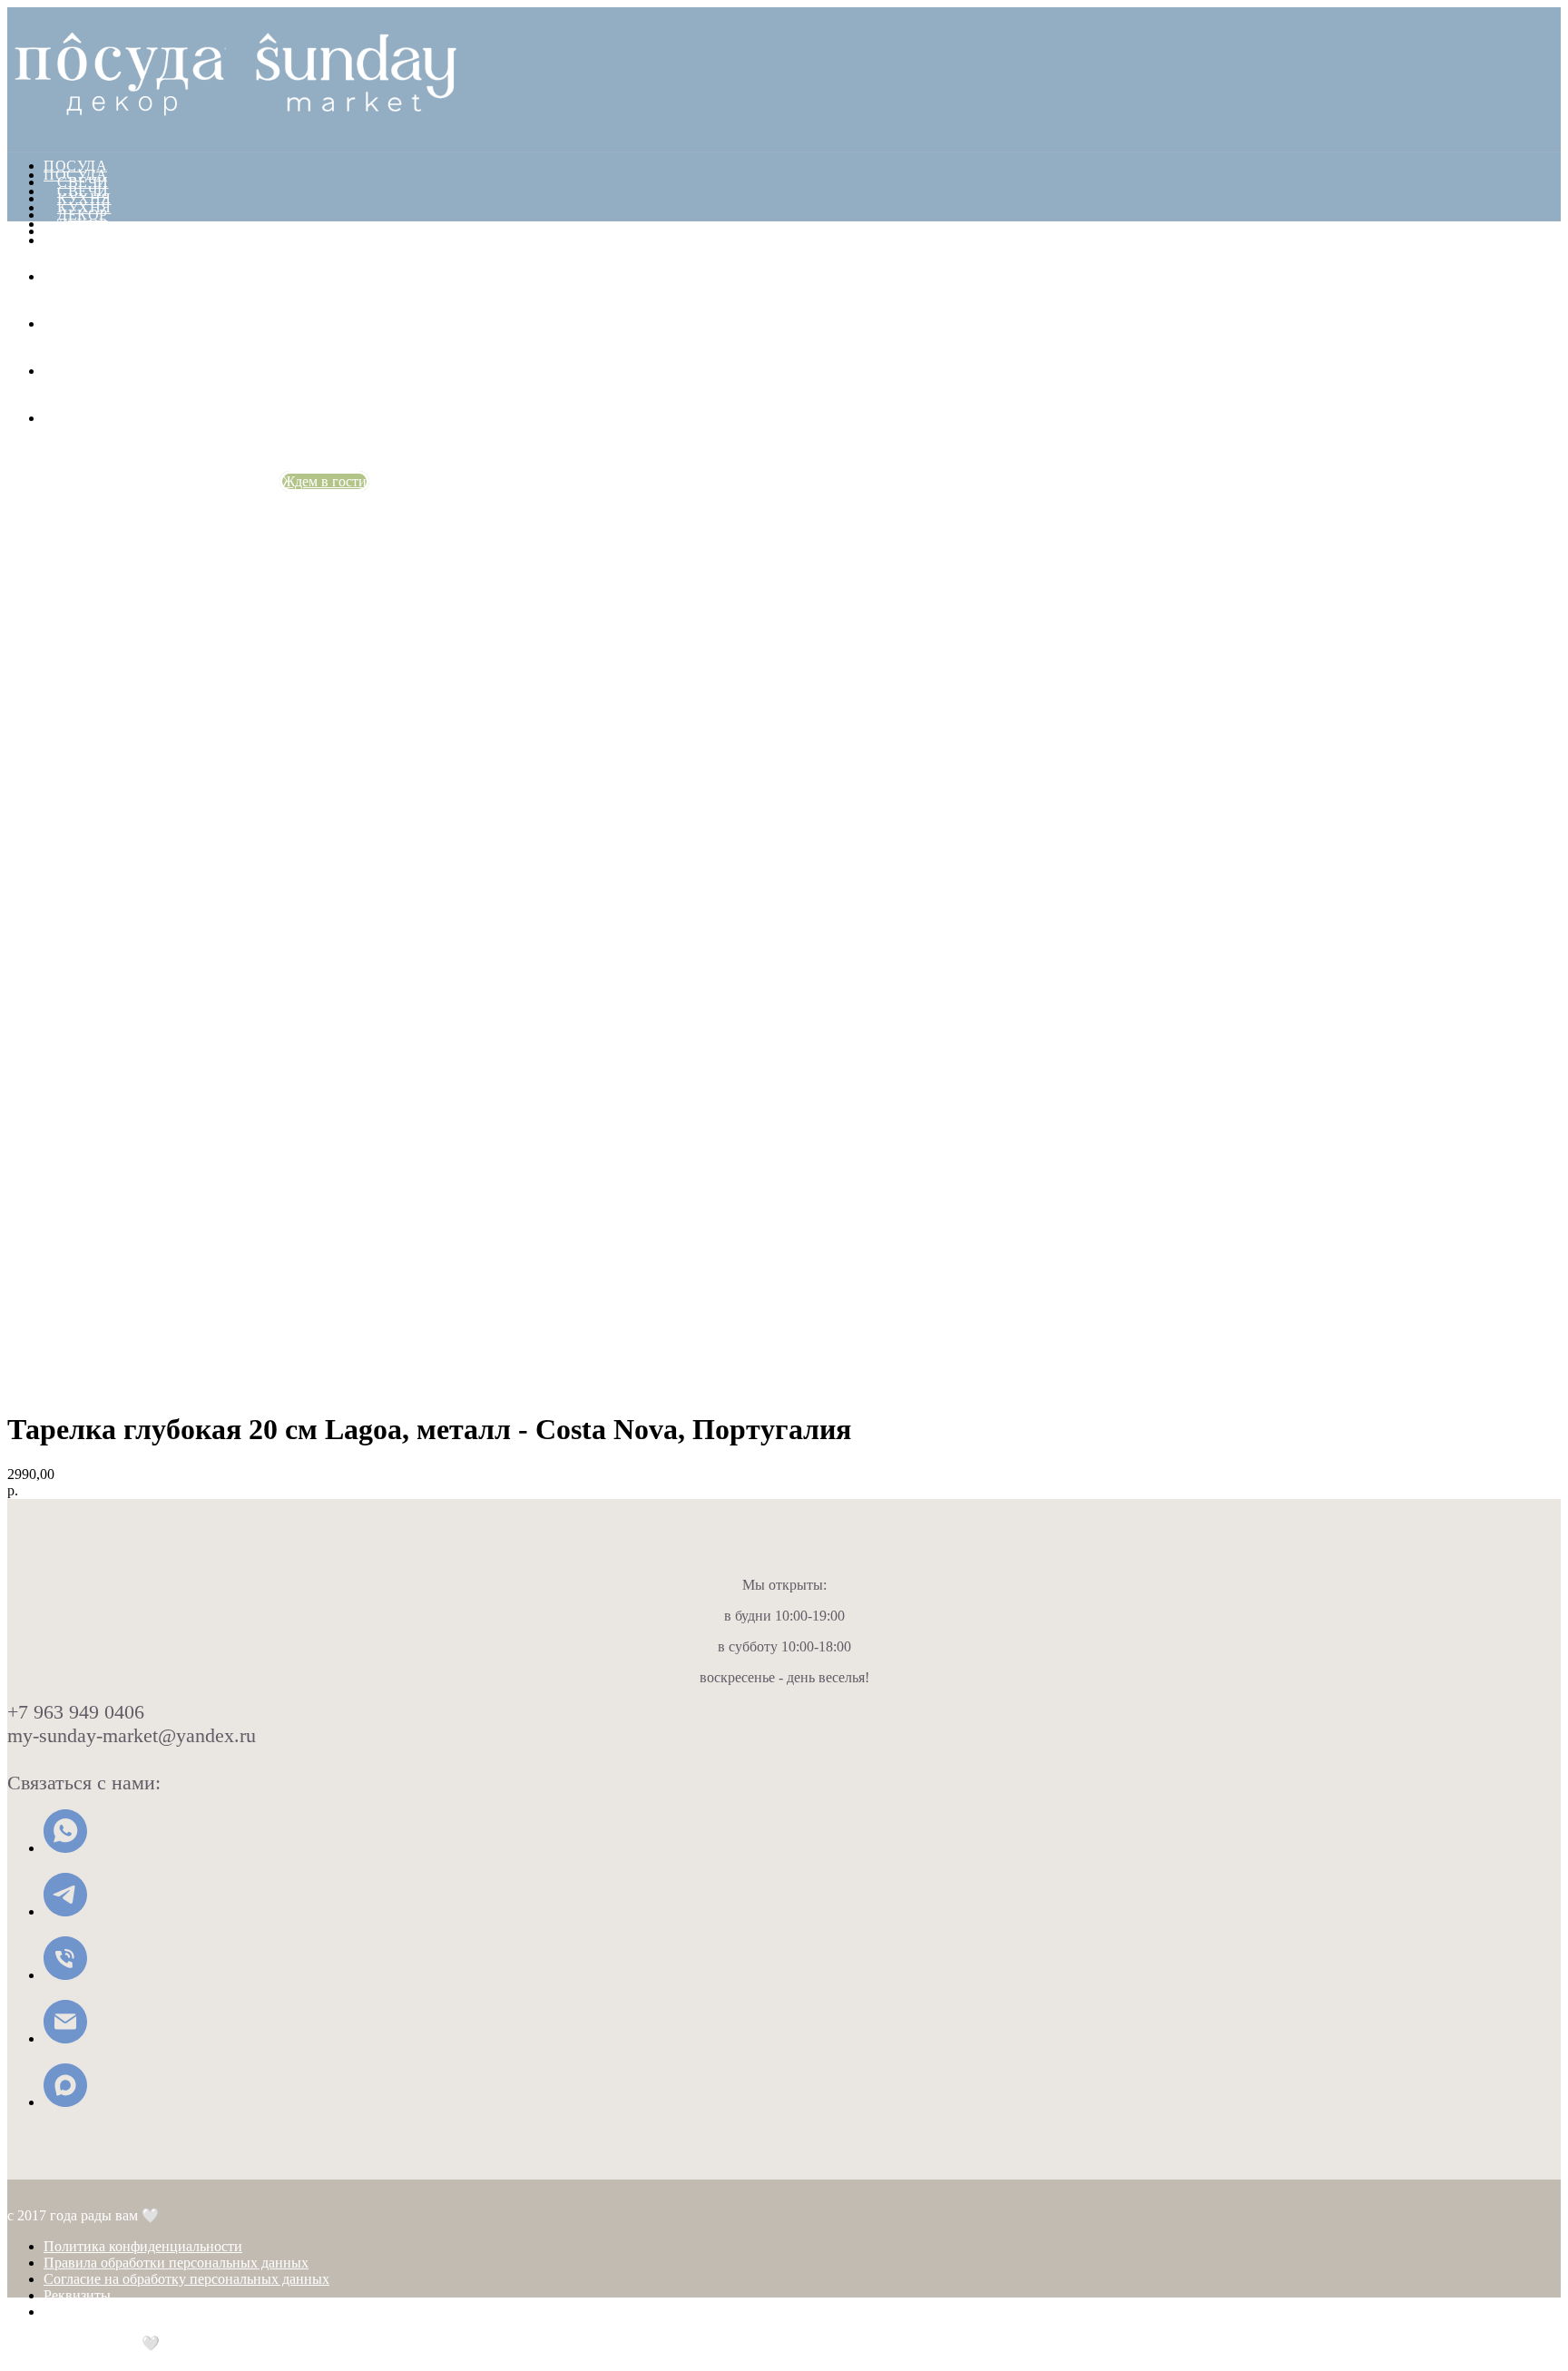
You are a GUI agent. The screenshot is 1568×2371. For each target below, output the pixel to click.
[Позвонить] (65, 1975)
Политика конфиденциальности (143, 2246)
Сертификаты (116, 231)
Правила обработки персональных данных (176, 2263)
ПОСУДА (75, 166)
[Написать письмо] (65, 2038)
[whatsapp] (57, 276)
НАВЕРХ (39, 2362)
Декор (83, 224)
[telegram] (57, 323)
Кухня (84, 207)
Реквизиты (77, 2295)
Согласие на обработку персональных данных (186, 2279)
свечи (83, 191)
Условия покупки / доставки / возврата (163, 2312)
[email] (57, 371)
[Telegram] (65, 1911)
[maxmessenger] (57, 418)
